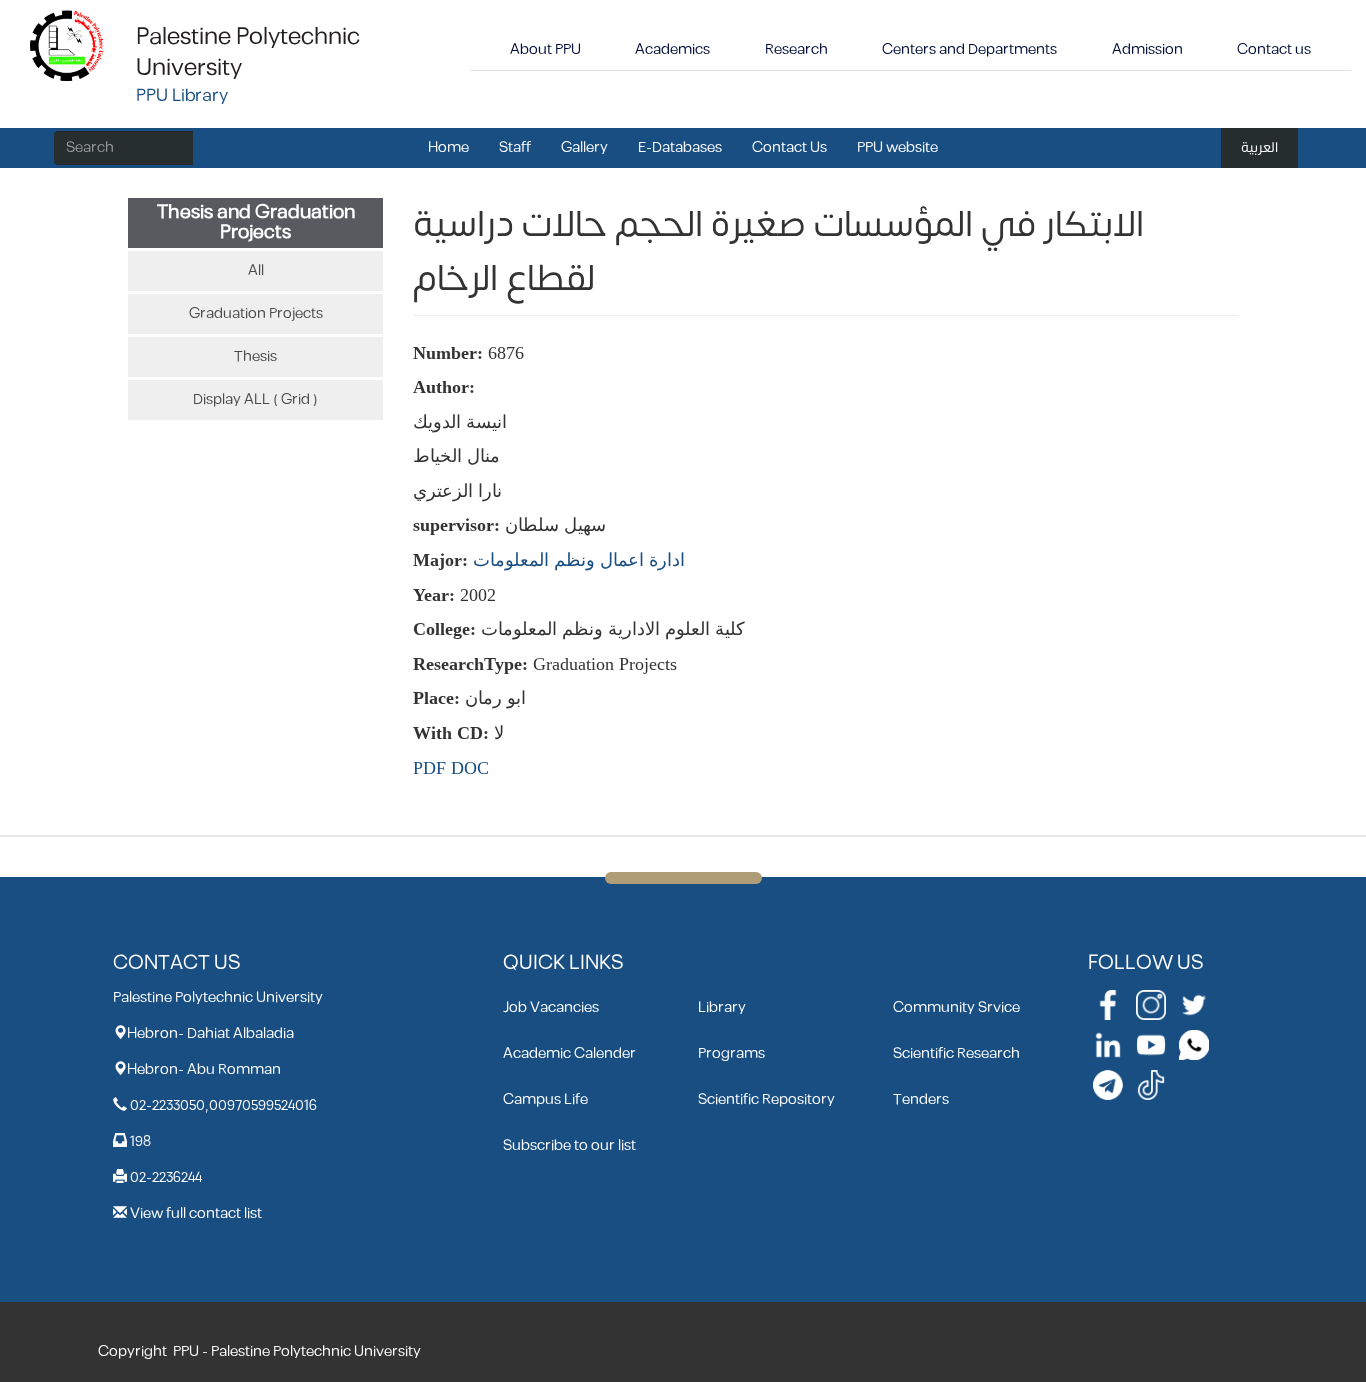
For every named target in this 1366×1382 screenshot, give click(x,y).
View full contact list (196, 1213)
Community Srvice (956, 1007)
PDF (429, 768)
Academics (672, 49)
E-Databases (680, 147)
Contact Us (789, 147)
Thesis (255, 356)
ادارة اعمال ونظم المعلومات (579, 560)
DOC (470, 768)
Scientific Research (956, 1053)
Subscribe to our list (569, 1145)
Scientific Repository (766, 1099)
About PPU (545, 49)
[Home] (67, 44)
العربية (1259, 147)
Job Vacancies (551, 1007)
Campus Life (545, 1099)
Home (448, 147)
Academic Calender (569, 1053)
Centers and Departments (969, 49)
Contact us (1274, 49)
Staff (515, 147)
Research (796, 49)
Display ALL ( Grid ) (255, 399)
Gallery (584, 147)
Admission (1147, 49)
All (256, 270)
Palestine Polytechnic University (248, 52)
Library (722, 1007)
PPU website (897, 147)
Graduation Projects (256, 313)
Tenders (921, 1099)
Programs (731, 1053)
